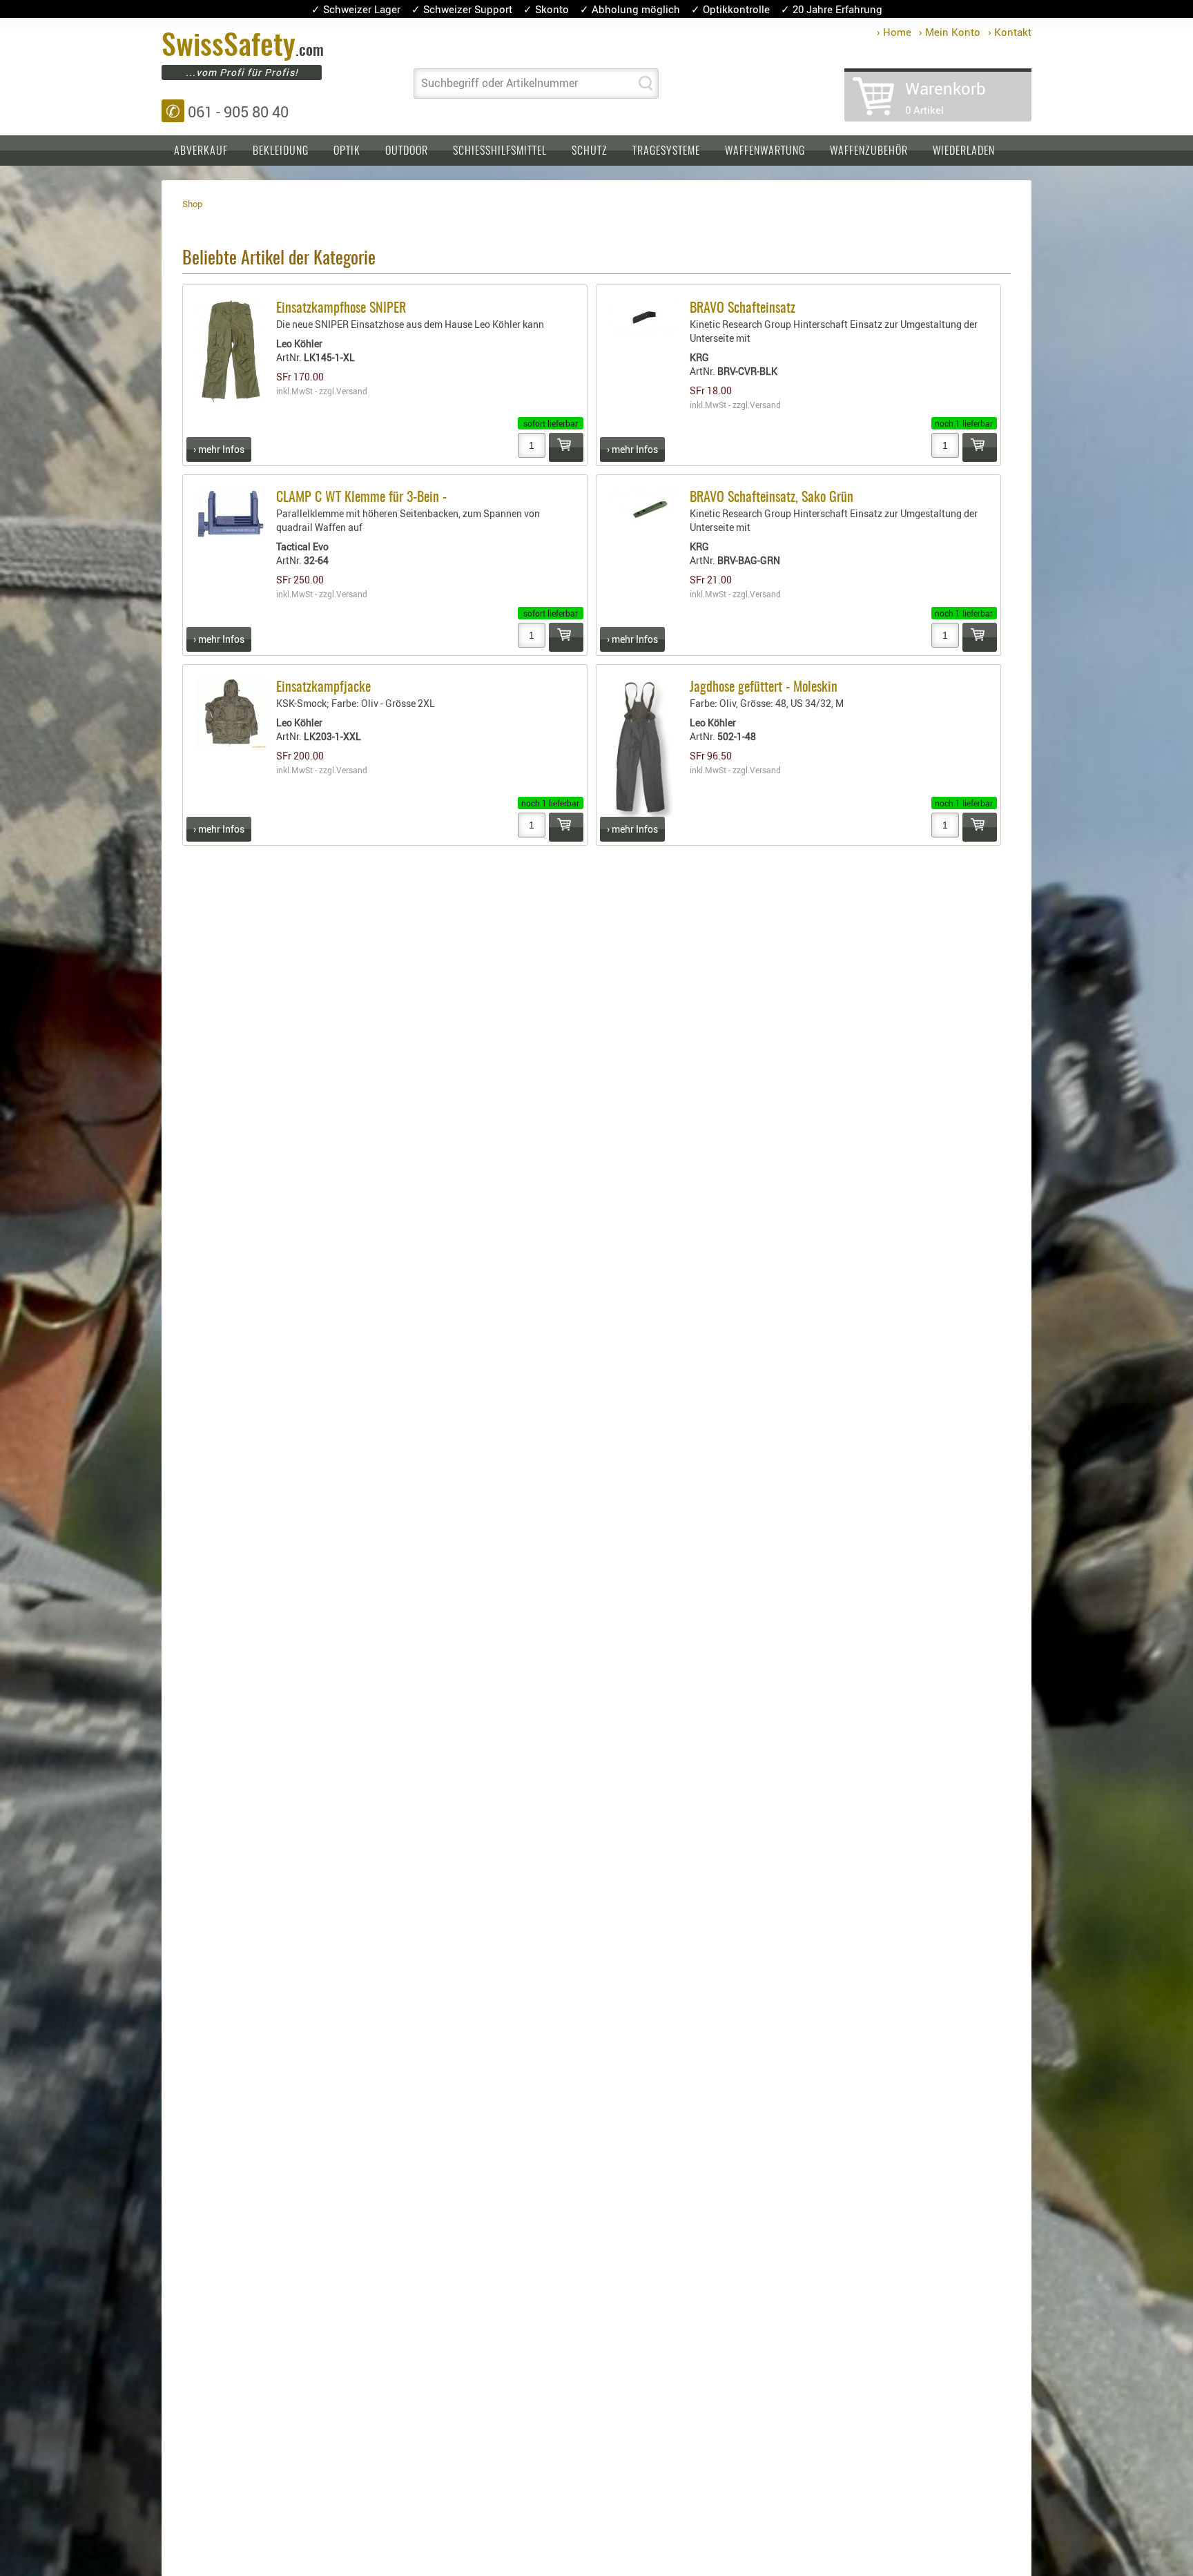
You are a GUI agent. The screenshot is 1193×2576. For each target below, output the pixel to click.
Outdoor (407, 151)
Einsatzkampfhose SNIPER (341, 309)
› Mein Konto (950, 32)
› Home (894, 32)
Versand (352, 391)
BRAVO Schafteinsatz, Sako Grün (772, 498)
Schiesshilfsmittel (500, 151)
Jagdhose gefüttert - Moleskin (764, 688)
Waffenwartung (765, 151)
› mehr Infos (219, 449)
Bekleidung (281, 151)
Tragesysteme (666, 151)
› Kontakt (1010, 32)
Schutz (590, 151)
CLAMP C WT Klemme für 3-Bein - (361, 498)
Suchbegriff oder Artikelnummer (499, 83)
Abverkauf (201, 151)
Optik (347, 151)
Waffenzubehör (869, 151)
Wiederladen (964, 151)
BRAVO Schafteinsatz (743, 309)
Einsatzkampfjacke (323, 688)
